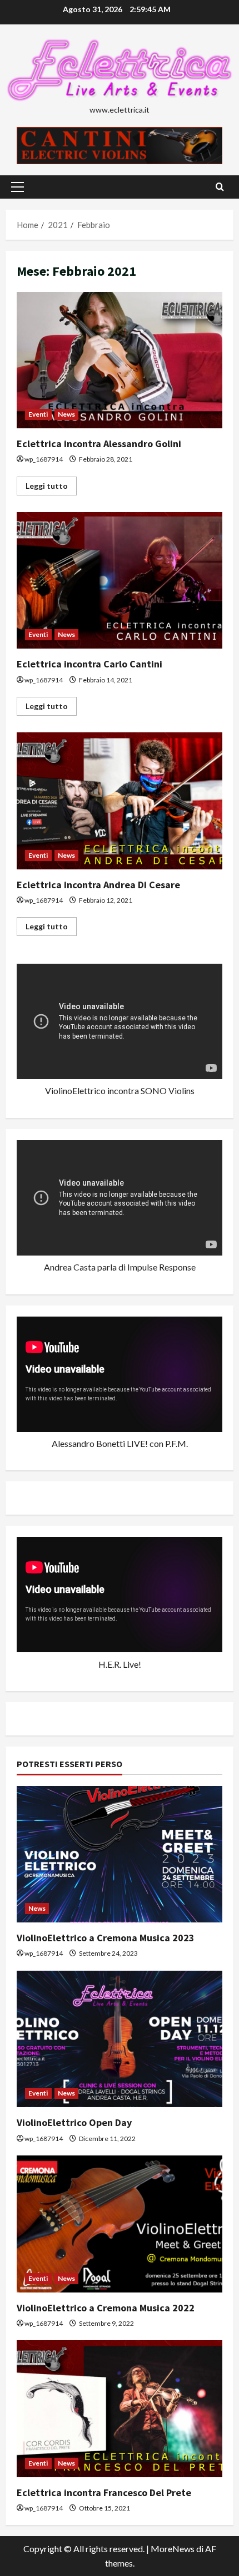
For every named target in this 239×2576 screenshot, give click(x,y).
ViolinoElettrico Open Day (74, 2122)
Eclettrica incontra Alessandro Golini (120, 360)
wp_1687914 (44, 459)
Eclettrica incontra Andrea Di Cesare (120, 801)
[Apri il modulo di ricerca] (220, 187)
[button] (18, 187)
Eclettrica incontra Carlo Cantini (120, 581)
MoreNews (173, 2549)
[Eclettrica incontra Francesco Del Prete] (120, 2409)
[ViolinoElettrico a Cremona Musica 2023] (120, 1854)
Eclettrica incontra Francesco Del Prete (104, 2493)
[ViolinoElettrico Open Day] (120, 2039)
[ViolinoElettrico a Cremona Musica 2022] (120, 2224)
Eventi (38, 414)
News (66, 414)
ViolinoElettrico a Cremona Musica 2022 (106, 2308)
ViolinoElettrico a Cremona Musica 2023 (106, 1938)
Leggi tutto (51, 488)
